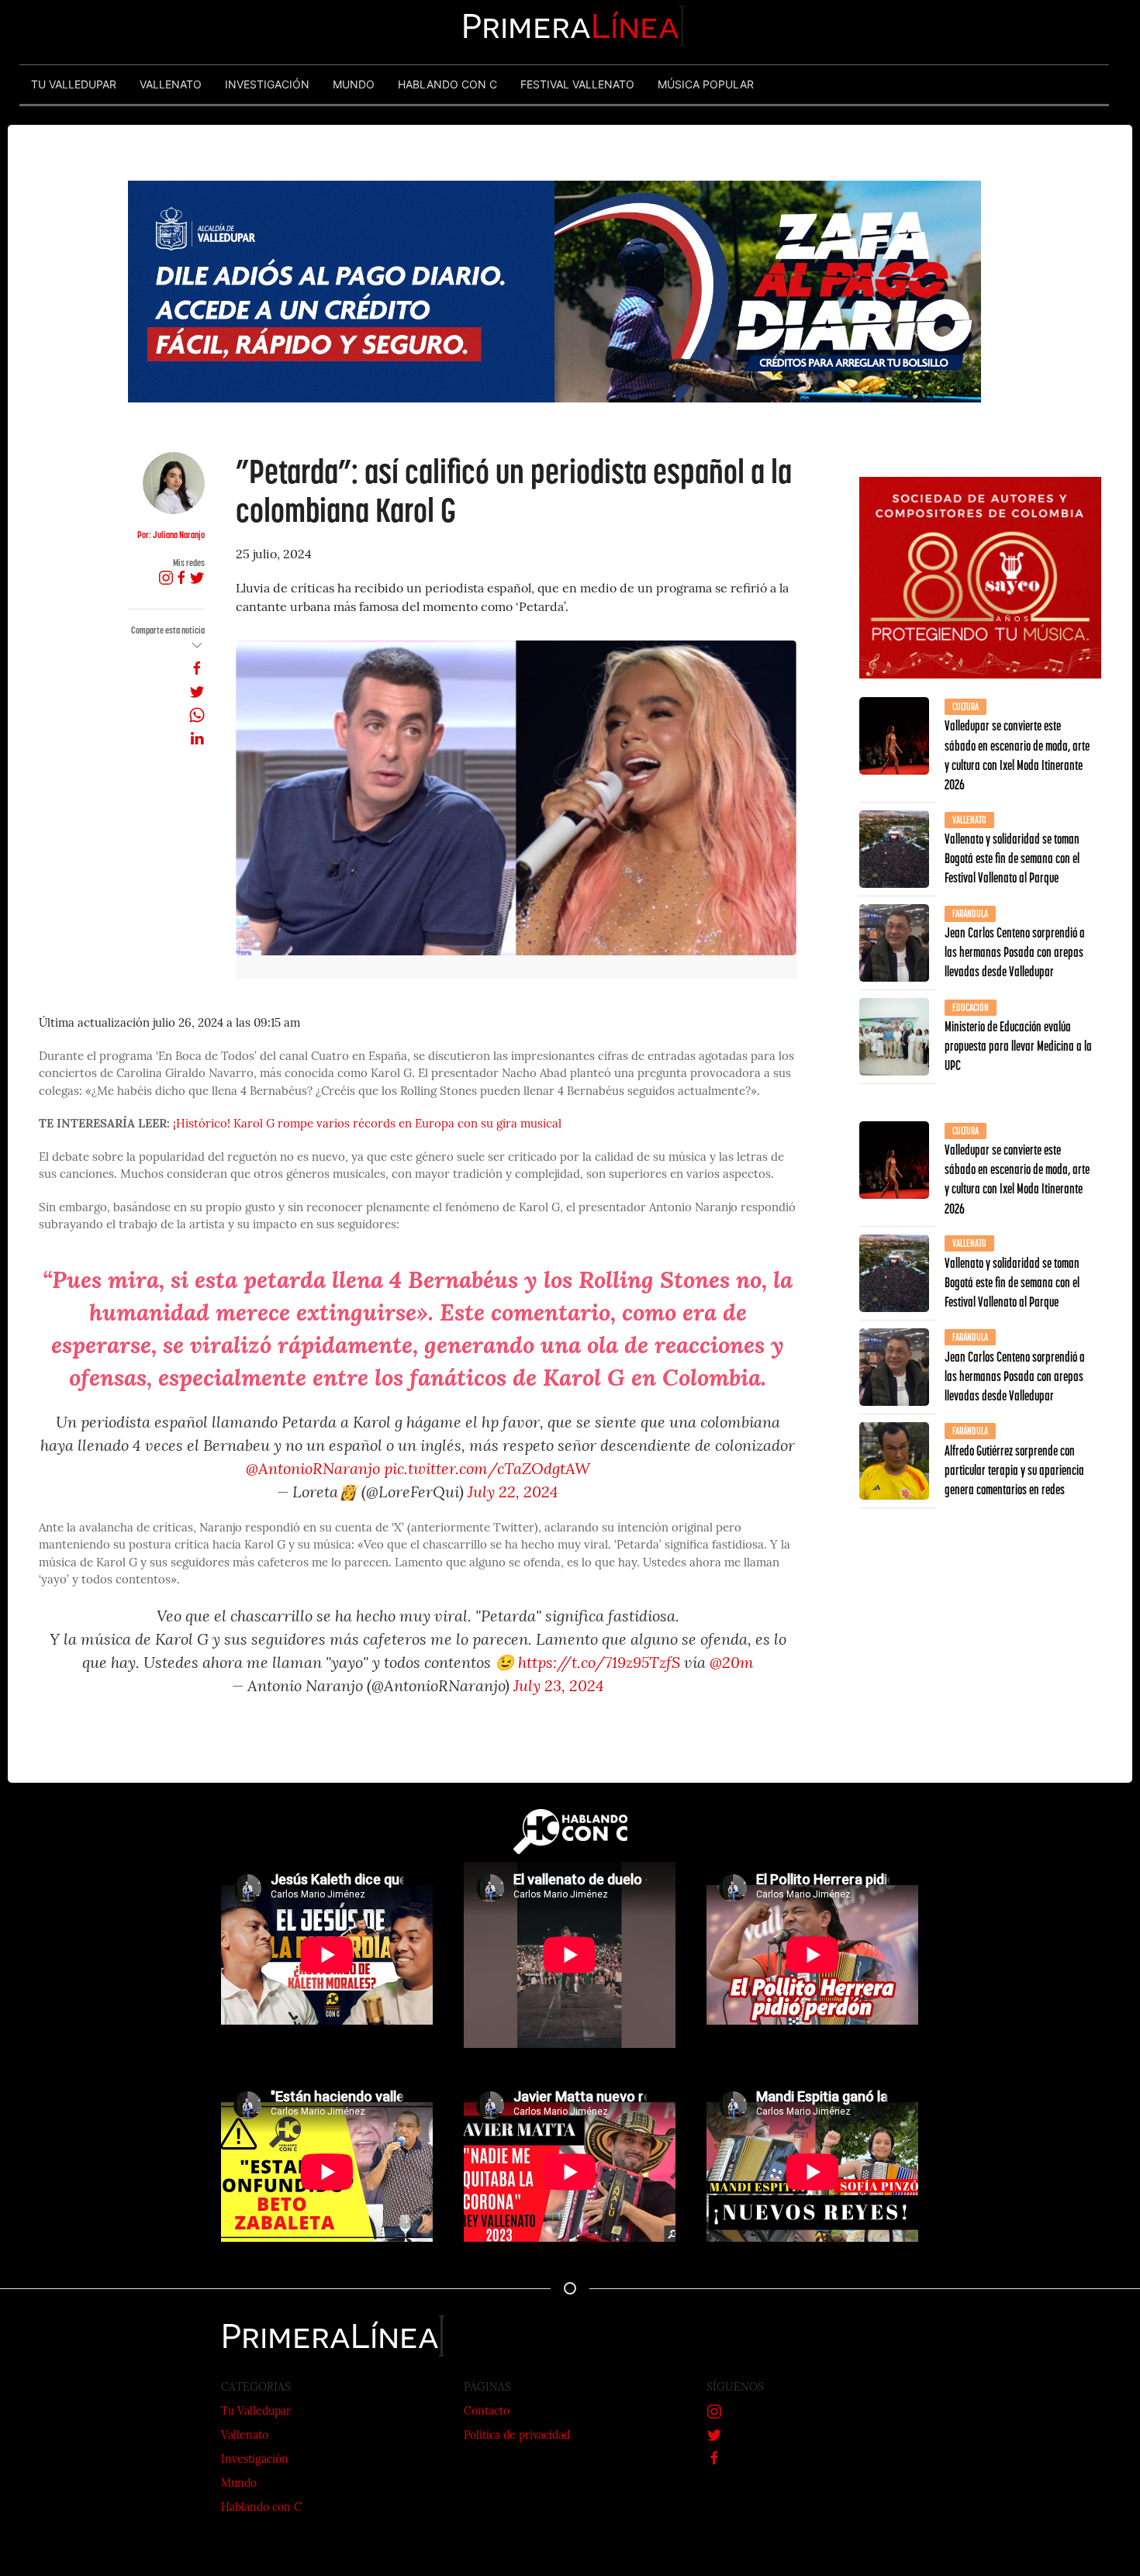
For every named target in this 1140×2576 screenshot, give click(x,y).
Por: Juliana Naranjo (171, 535)
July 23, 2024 (559, 1687)
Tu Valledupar (256, 2412)
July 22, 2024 (513, 1493)
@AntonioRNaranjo (313, 1470)
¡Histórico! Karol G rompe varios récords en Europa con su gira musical (367, 1125)
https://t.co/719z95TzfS (599, 1664)
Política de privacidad (517, 2436)
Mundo (239, 2484)
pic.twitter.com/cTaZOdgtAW (487, 1470)
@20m (732, 1664)
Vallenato (245, 2436)
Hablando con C (261, 2508)
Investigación (255, 2460)
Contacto (487, 2412)
